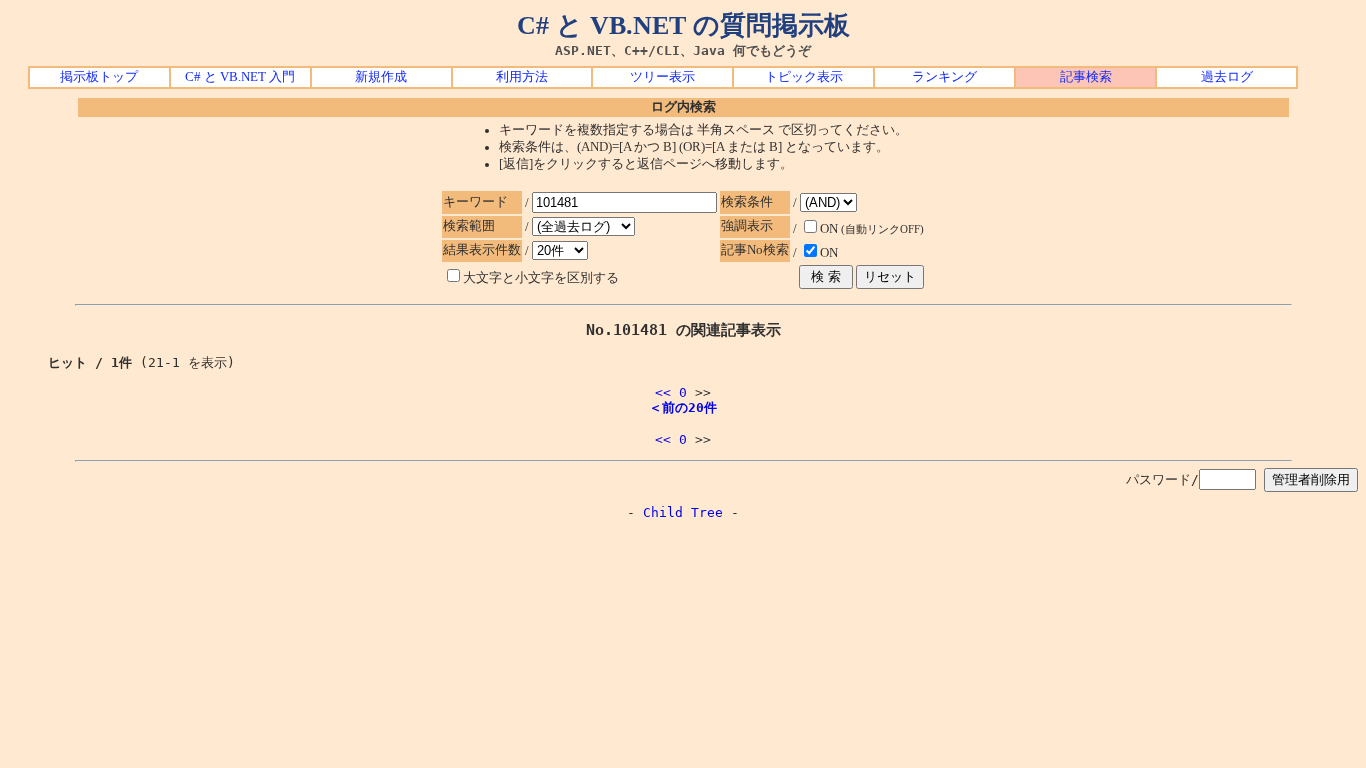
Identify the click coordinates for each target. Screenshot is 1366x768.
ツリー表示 (662, 77)
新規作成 (381, 77)
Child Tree (683, 512)
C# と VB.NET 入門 (240, 77)
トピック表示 (804, 77)
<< (663, 392)
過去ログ (1227, 77)
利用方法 (522, 77)
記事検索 (1086, 77)
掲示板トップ (99, 77)
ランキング (944, 77)
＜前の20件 (683, 407)
